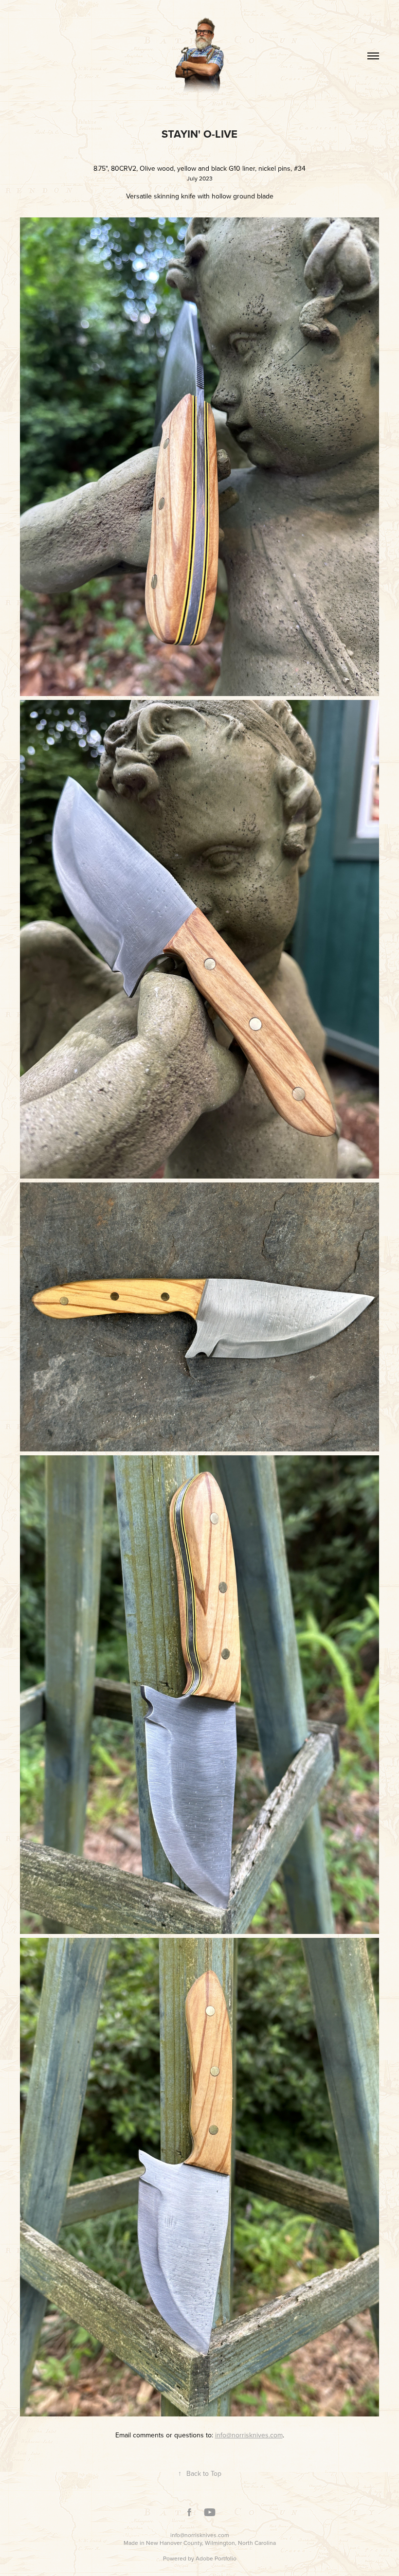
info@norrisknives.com (200, 2535)
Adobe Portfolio (216, 2558)
